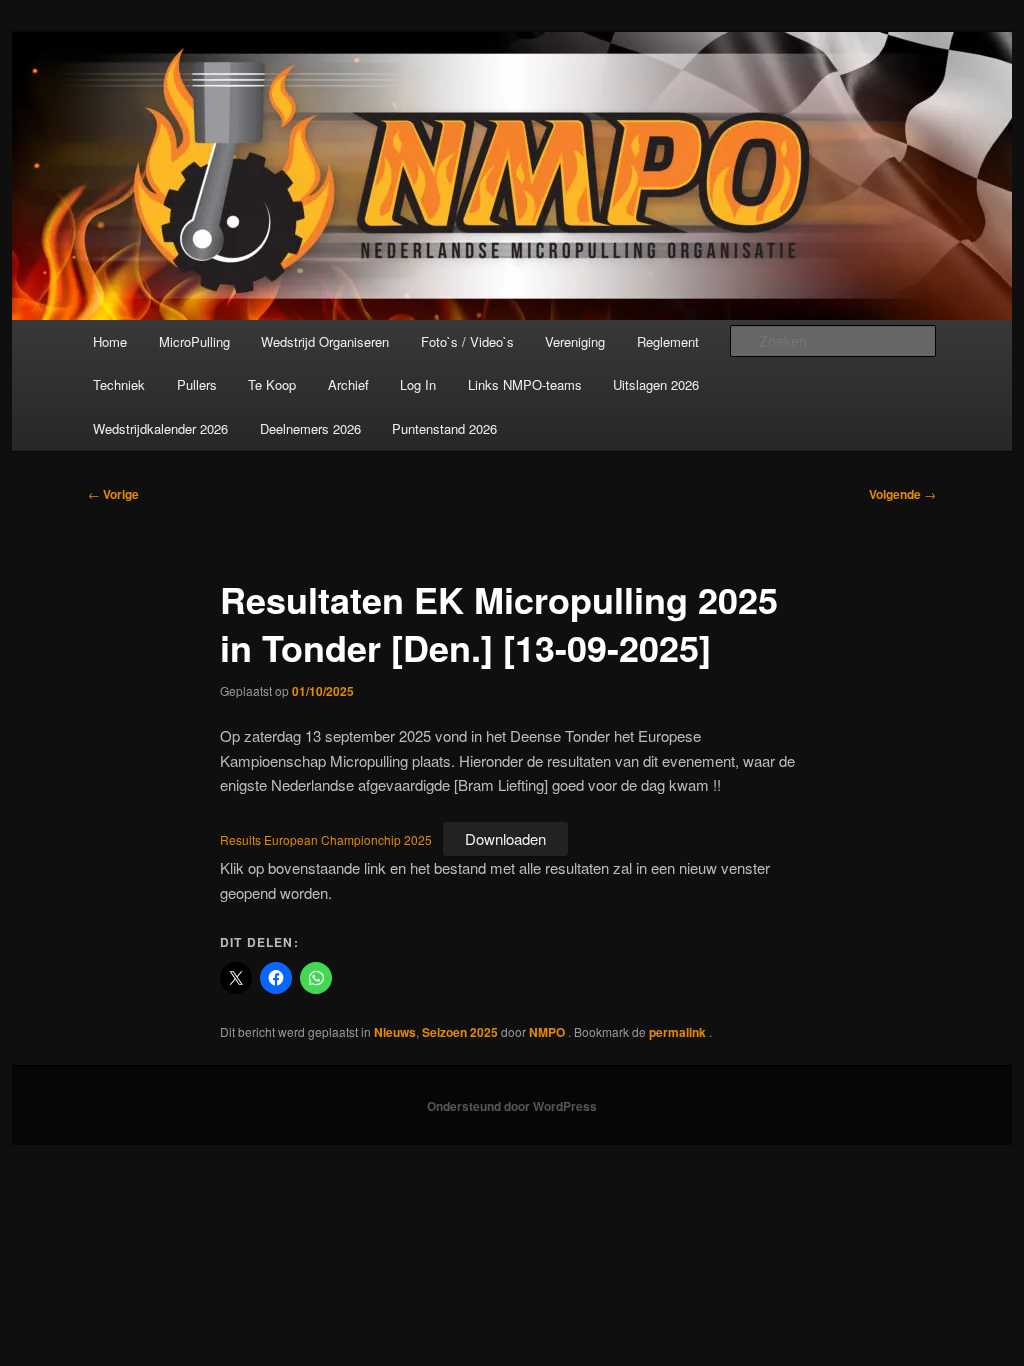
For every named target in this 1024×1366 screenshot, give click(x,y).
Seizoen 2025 (460, 1032)
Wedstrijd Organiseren (325, 341)
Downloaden (505, 838)
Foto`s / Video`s (467, 341)
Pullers (197, 384)
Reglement (668, 341)
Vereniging (575, 341)
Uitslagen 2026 (656, 384)
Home (110, 341)
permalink (679, 1032)
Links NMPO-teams (525, 384)
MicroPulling (194, 341)
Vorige (113, 494)
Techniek (119, 384)
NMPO (548, 1032)
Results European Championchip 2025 (326, 839)
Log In (418, 384)
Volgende (902, 494)
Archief (348, 384)
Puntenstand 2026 (444, 428)
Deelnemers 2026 (310, 428)
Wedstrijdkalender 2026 (160, 428)
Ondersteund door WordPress (512, 1106)
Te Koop (272, 384)
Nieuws (395, 1032)
